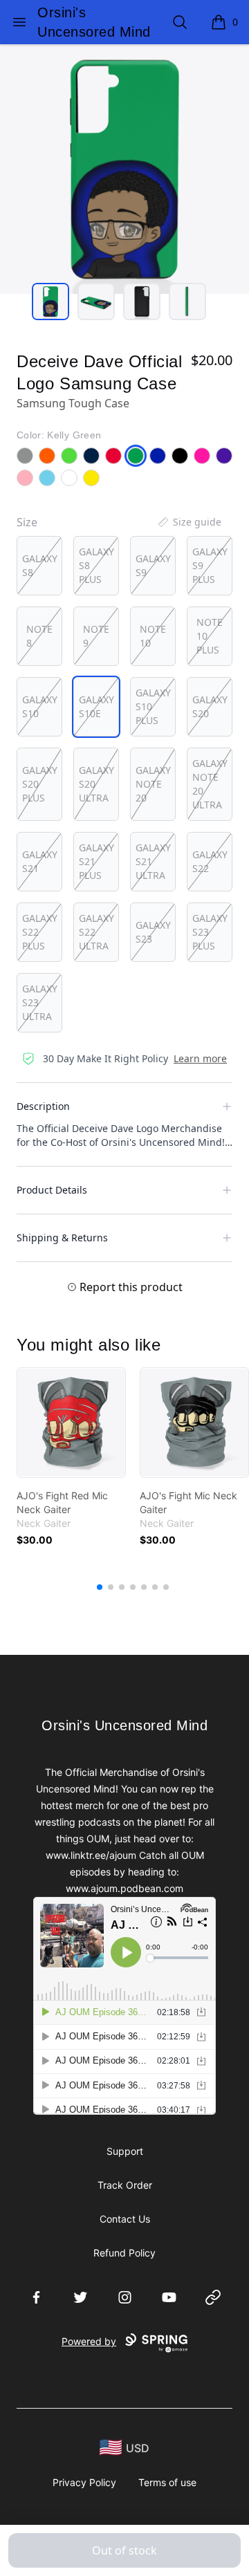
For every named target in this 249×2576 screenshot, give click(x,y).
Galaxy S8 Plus (96, 565)
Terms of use (167, 2482)
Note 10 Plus (210, 636)
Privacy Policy (84, 2482)
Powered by (89, 2341)
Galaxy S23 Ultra (40, 1002)
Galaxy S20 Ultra (96, 784)
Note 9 (96, 636)
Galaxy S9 (153, 565)
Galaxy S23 (153, 932)
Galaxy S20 (210, 706)
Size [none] (27, 522)
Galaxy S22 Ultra (96, 932)
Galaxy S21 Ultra (153, 861)
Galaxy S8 (40, 565)
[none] (189, 522)
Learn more (200, 1058)
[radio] (39, 566)
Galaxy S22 (210, 861)
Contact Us (125, 2219)
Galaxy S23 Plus (210, 932)
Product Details (52, 1190)
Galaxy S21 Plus (96, 861)
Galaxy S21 (40, 861)
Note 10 (153, 636)
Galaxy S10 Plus (153, 706)
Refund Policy (124, 2253)
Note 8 (39, 636)
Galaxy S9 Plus (210, 565)
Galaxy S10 (40, 706)
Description (43, 1106)
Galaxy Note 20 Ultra (210, 784)
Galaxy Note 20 (153, 784)
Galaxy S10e (96, 706)
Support (125, 2151)
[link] (71, 1423)
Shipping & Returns (62, 1238)
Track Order (125, 2185)
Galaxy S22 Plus (40, 932)
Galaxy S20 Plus (40, 784)
